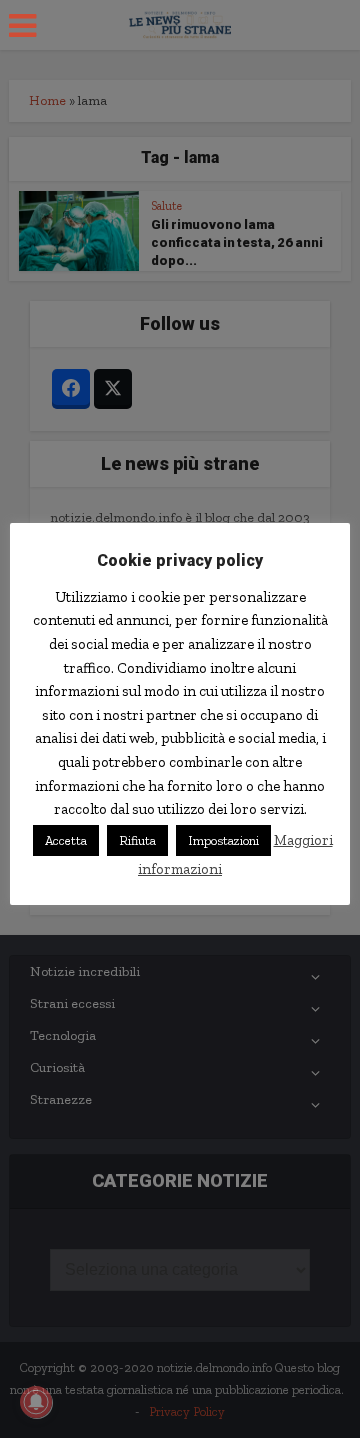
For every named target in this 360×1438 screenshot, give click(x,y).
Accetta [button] (66, 840)
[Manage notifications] (36, 1402)
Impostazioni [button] (223, 840)
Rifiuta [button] (137, 840)
